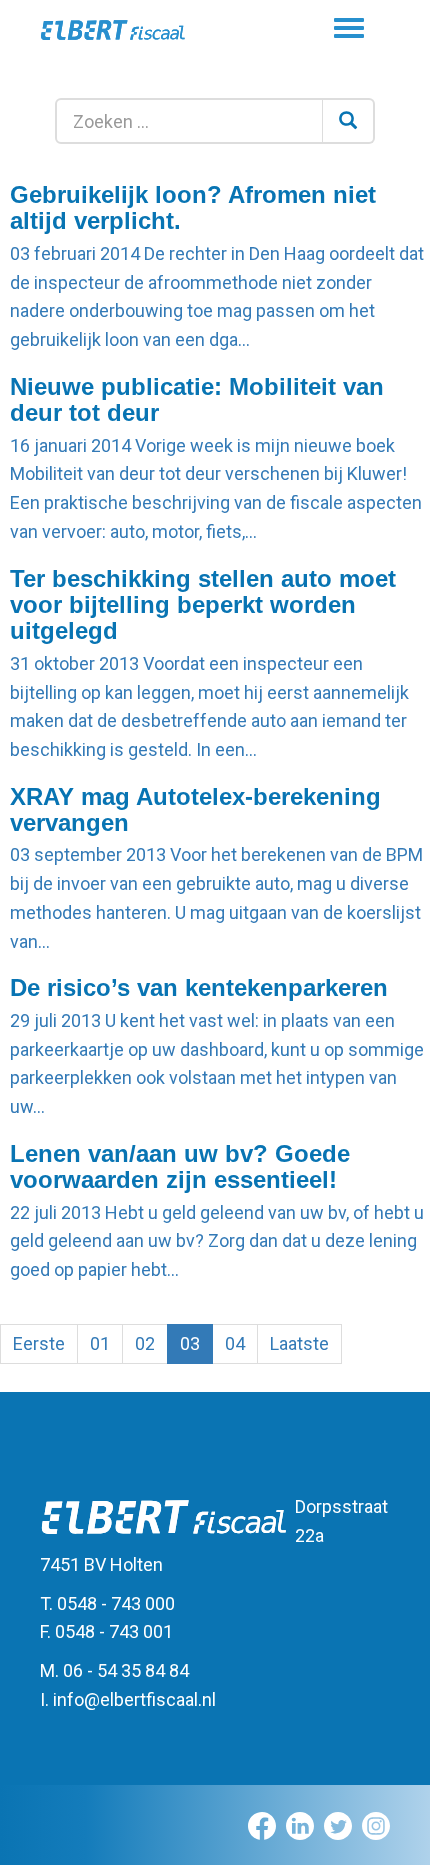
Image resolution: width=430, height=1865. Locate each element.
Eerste (39, 1343)
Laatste (299, 1343)
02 (145, 1343)
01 (100, 1343)
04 (235, 1343)
